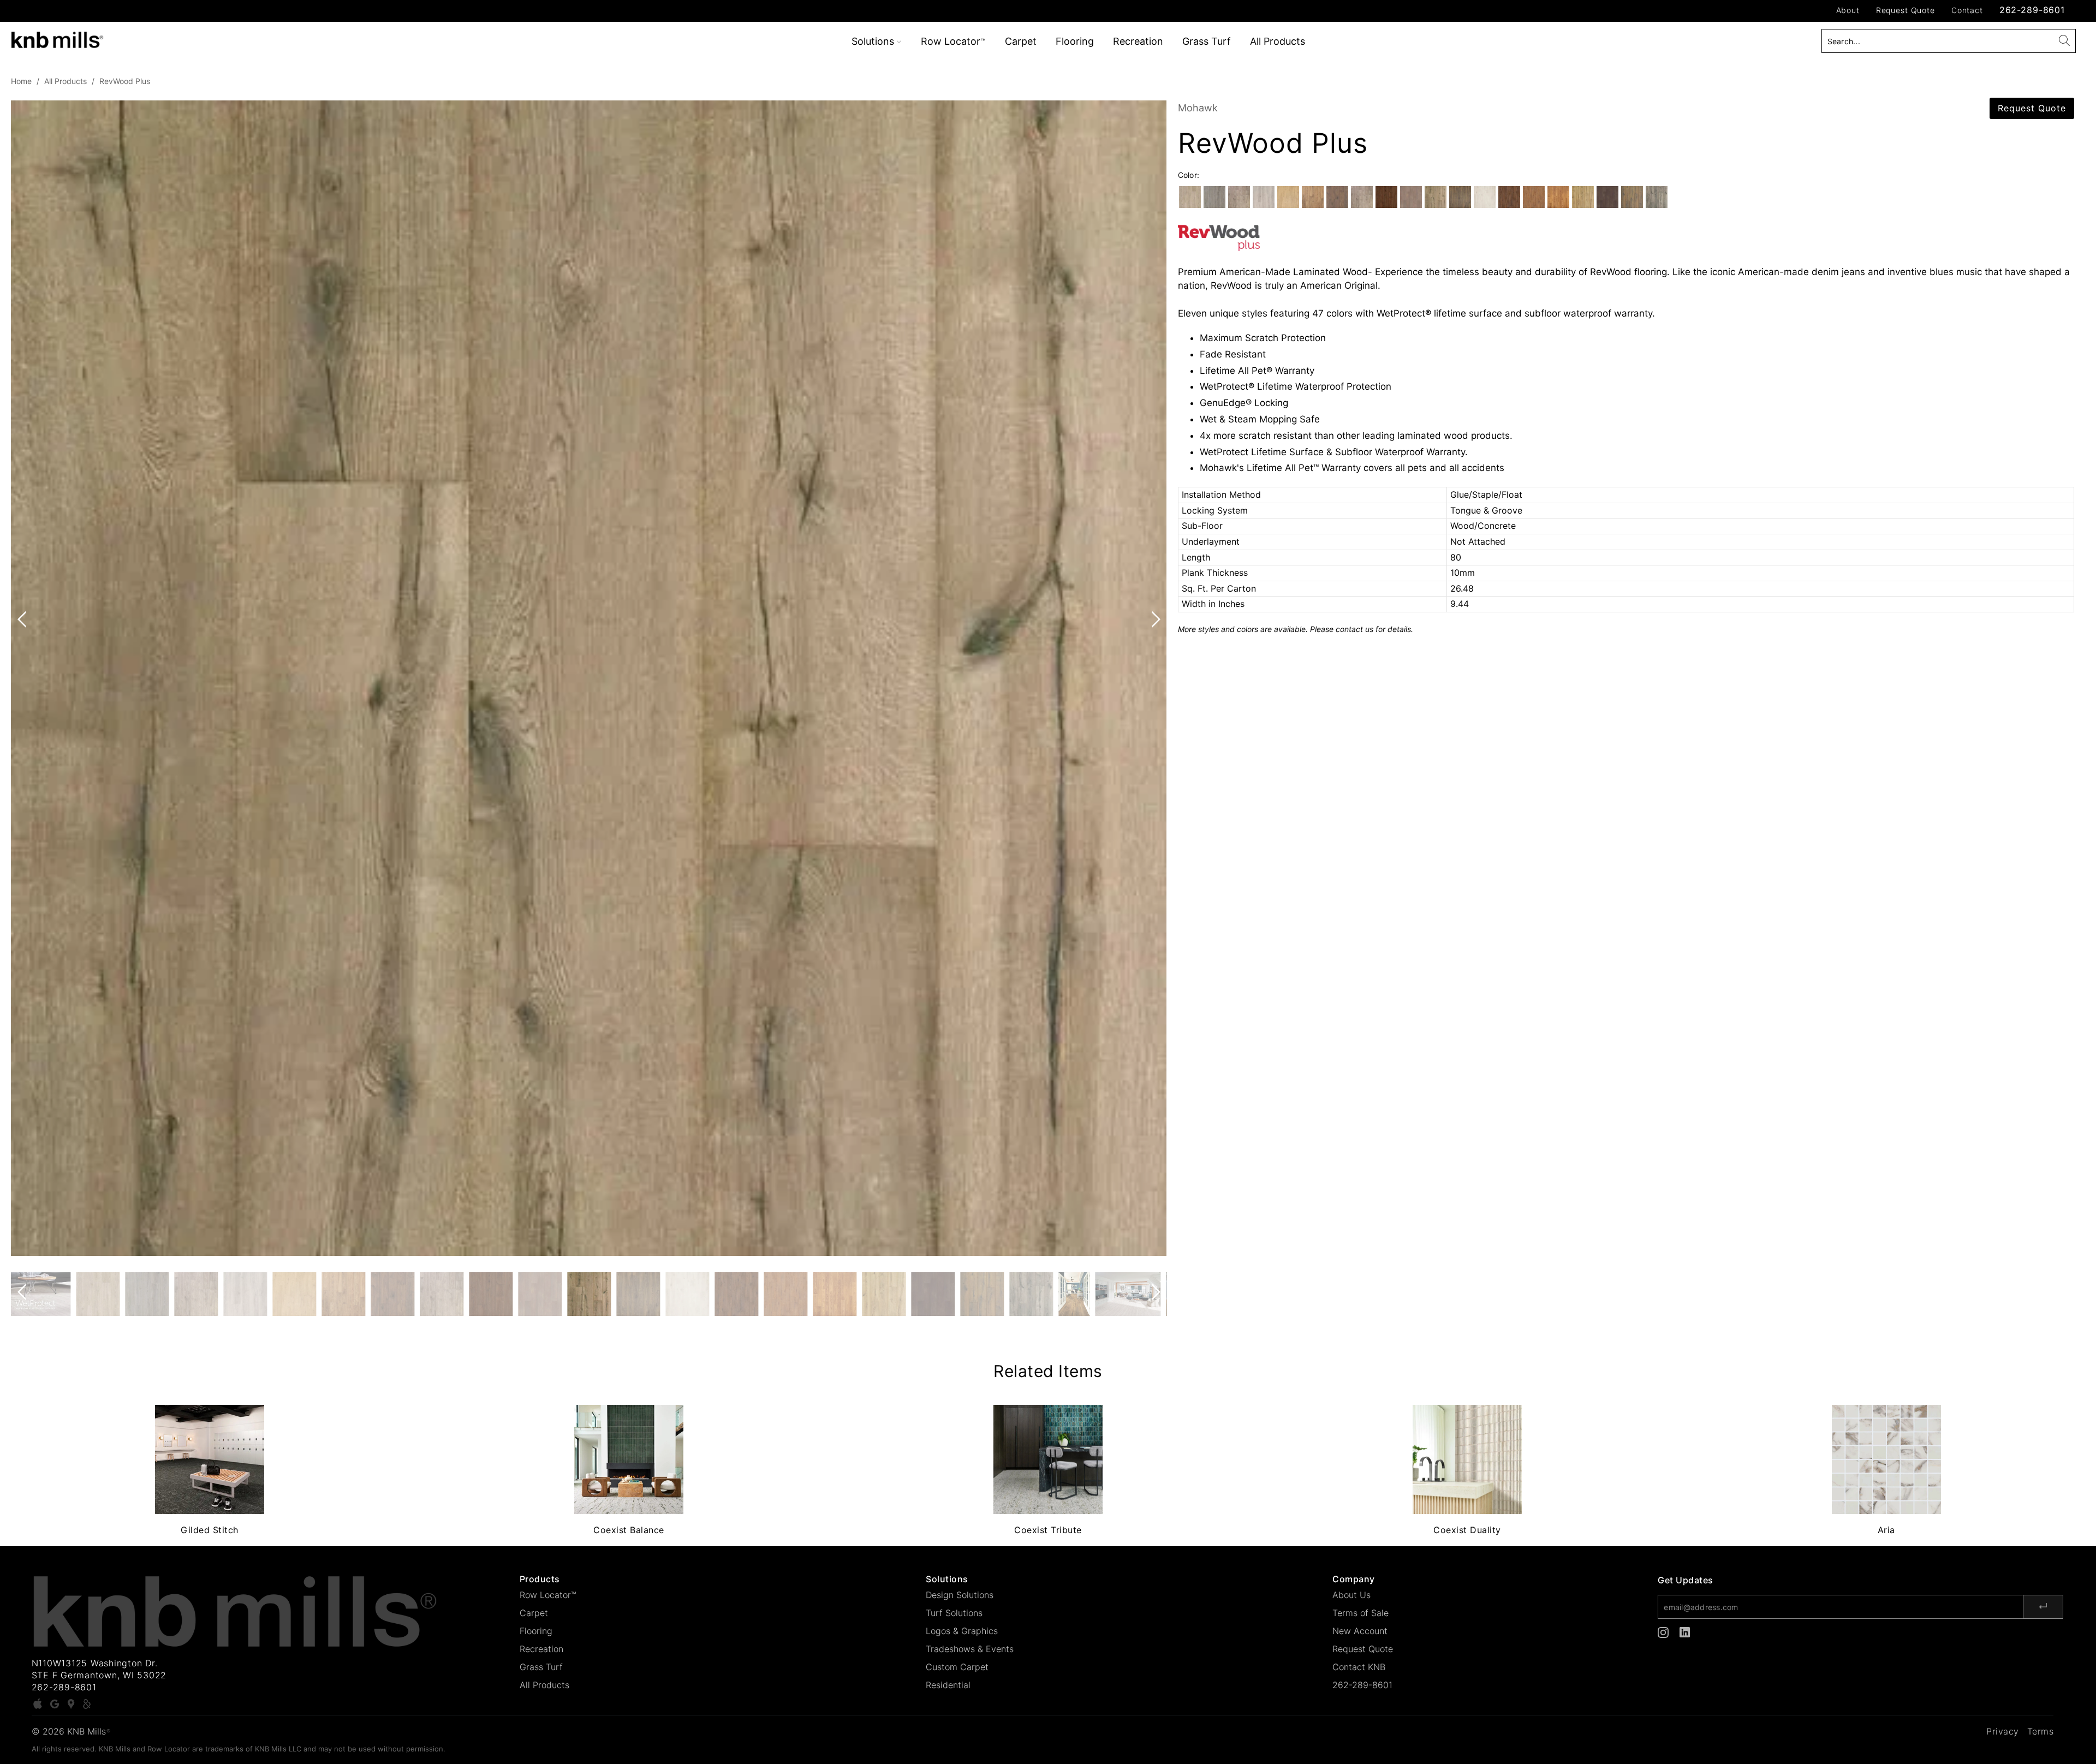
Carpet (1021, 41)
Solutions (874, 41)
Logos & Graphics (962, 1631)
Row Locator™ (548, 1595)
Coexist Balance (629, 1459)
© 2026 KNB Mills (71, 1731)
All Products (1278, 41)
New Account (1360, 1631)
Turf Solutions (954, 1613)
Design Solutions (960, 1595)
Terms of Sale (1360, 1613)
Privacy (2003, 1731)
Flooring (1075, 41)
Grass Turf (1207, 41)
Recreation (1138, 41)
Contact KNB (1359, 1667)
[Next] (1154, 678)
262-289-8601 (2032, 10)
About (1848, 10)
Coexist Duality (1467, 1459)
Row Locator (953, 41)
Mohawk (1198, 108)
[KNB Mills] (173, 38)
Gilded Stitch (210, 1459)
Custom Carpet (957, 1667)
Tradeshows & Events (970, 1649)
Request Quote (1906, 10)
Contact (1967, 10)
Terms (2041, 1731)
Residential (948, 1685)
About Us (1351, 1595)
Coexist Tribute (1048, 1459)
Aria (1886, 1459)
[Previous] (24, 678)
